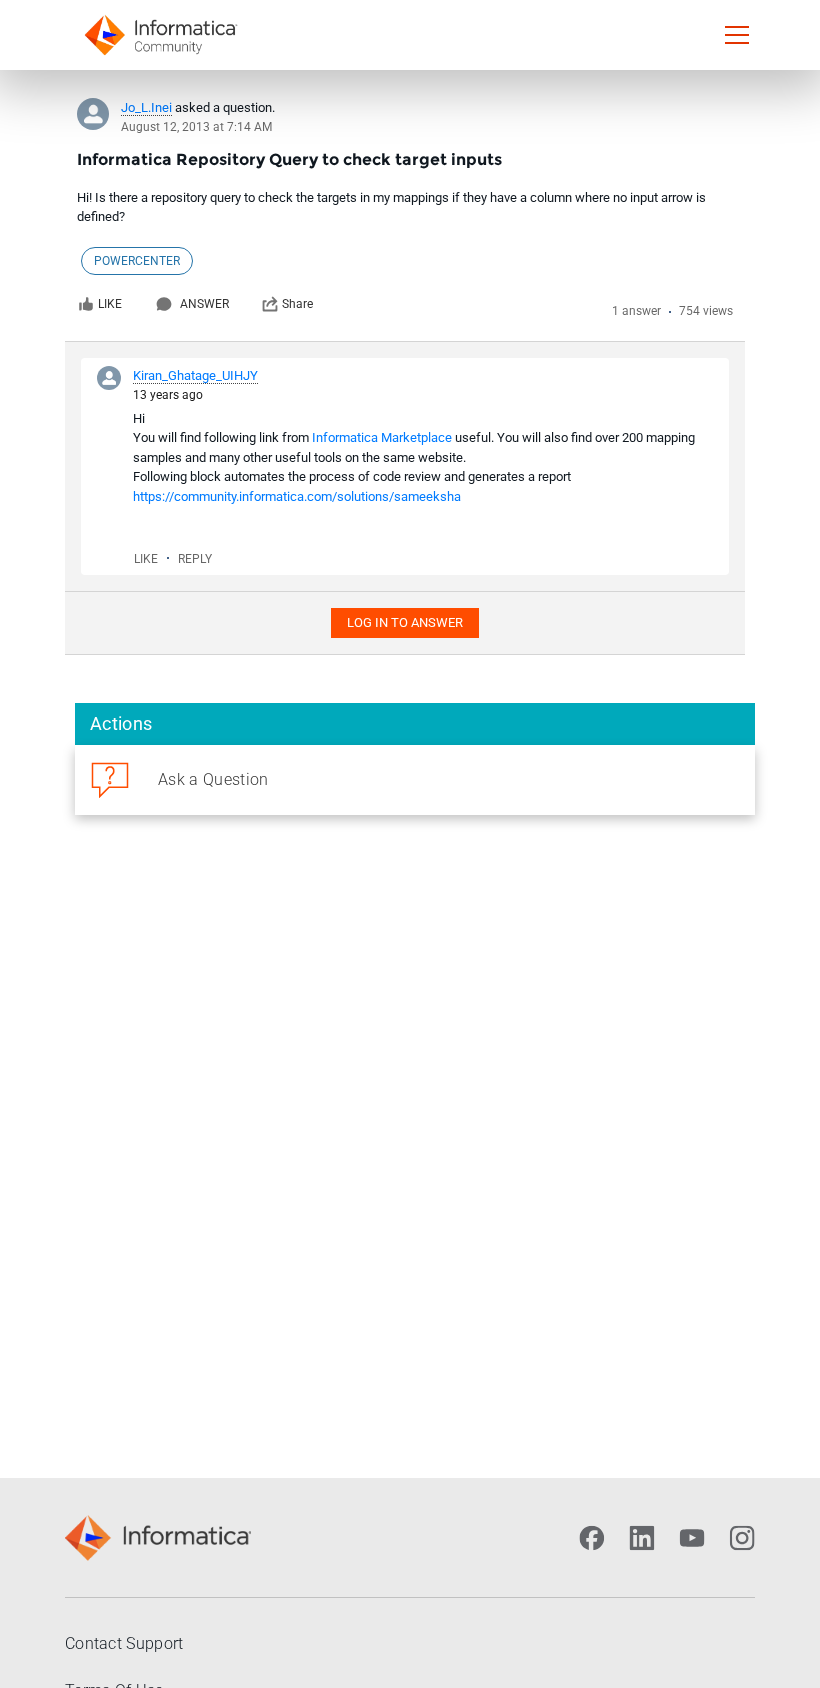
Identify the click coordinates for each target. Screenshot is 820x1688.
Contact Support (124, 1643)
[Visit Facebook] (592, 1538)
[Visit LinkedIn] (642, 1538)
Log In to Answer (405, 622)
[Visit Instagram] (742, 1538)
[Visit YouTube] (692, 1538)
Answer (204, 304)
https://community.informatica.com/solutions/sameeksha (297, 496)
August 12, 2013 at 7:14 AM (196, 127)
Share (297, 304)
